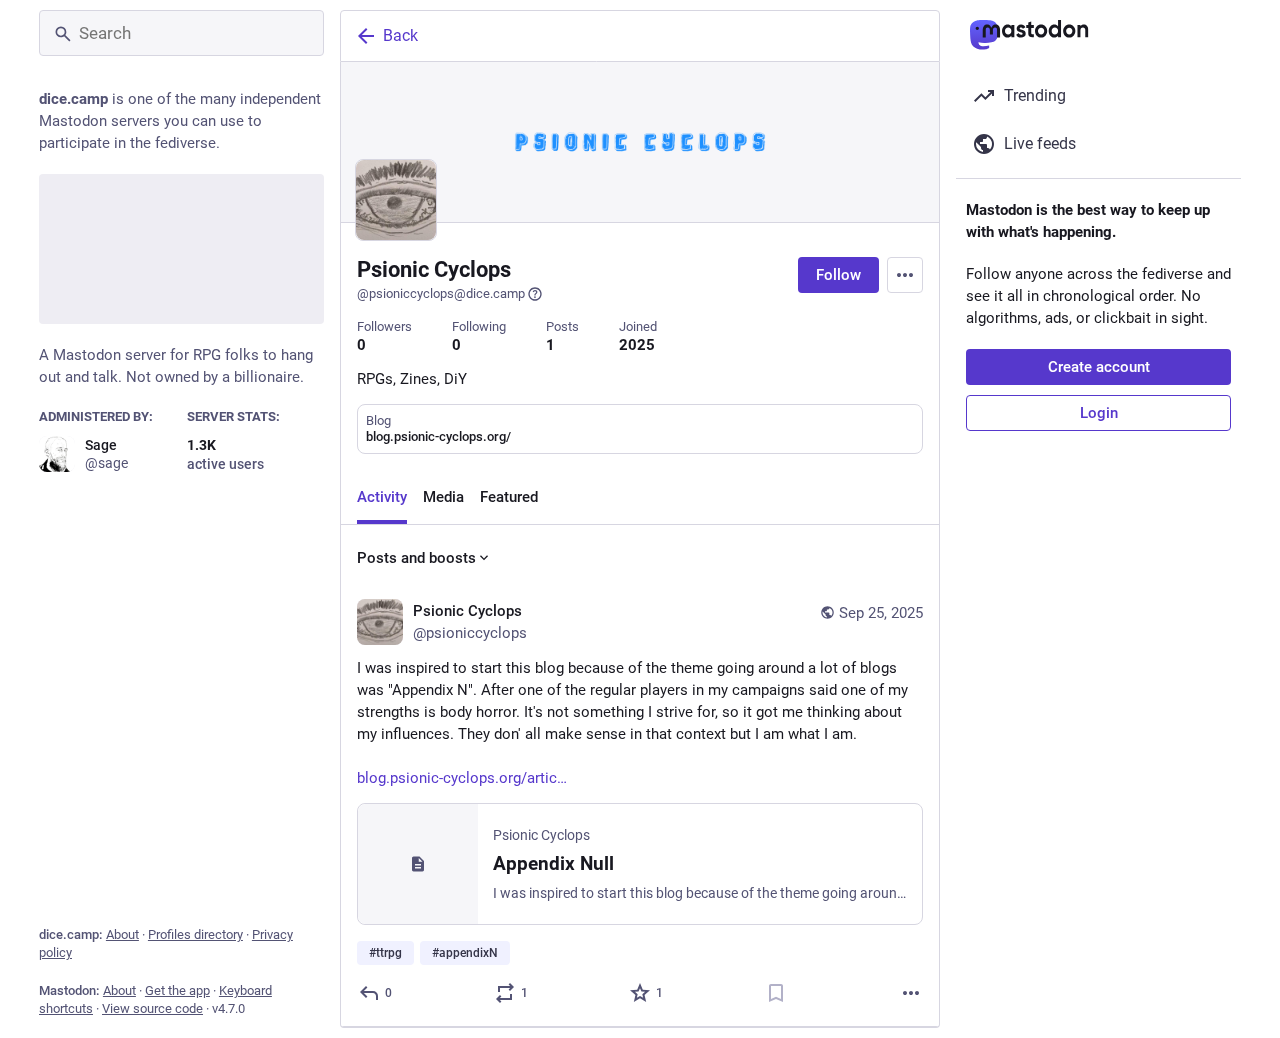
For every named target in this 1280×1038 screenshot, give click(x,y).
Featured (509, 497)
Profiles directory (195, 934)
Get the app (177, 990)
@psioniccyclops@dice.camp (441, 293)
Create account (1099, 367)
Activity (382, 497)
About (122, 934)
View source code (152, 1008)
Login (1099, 413)
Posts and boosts (416, 558)
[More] (911, 993)
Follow (838, 275)
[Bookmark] (776, 993)
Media (443, 497)
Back (400, 35)
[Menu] (905, 275)
